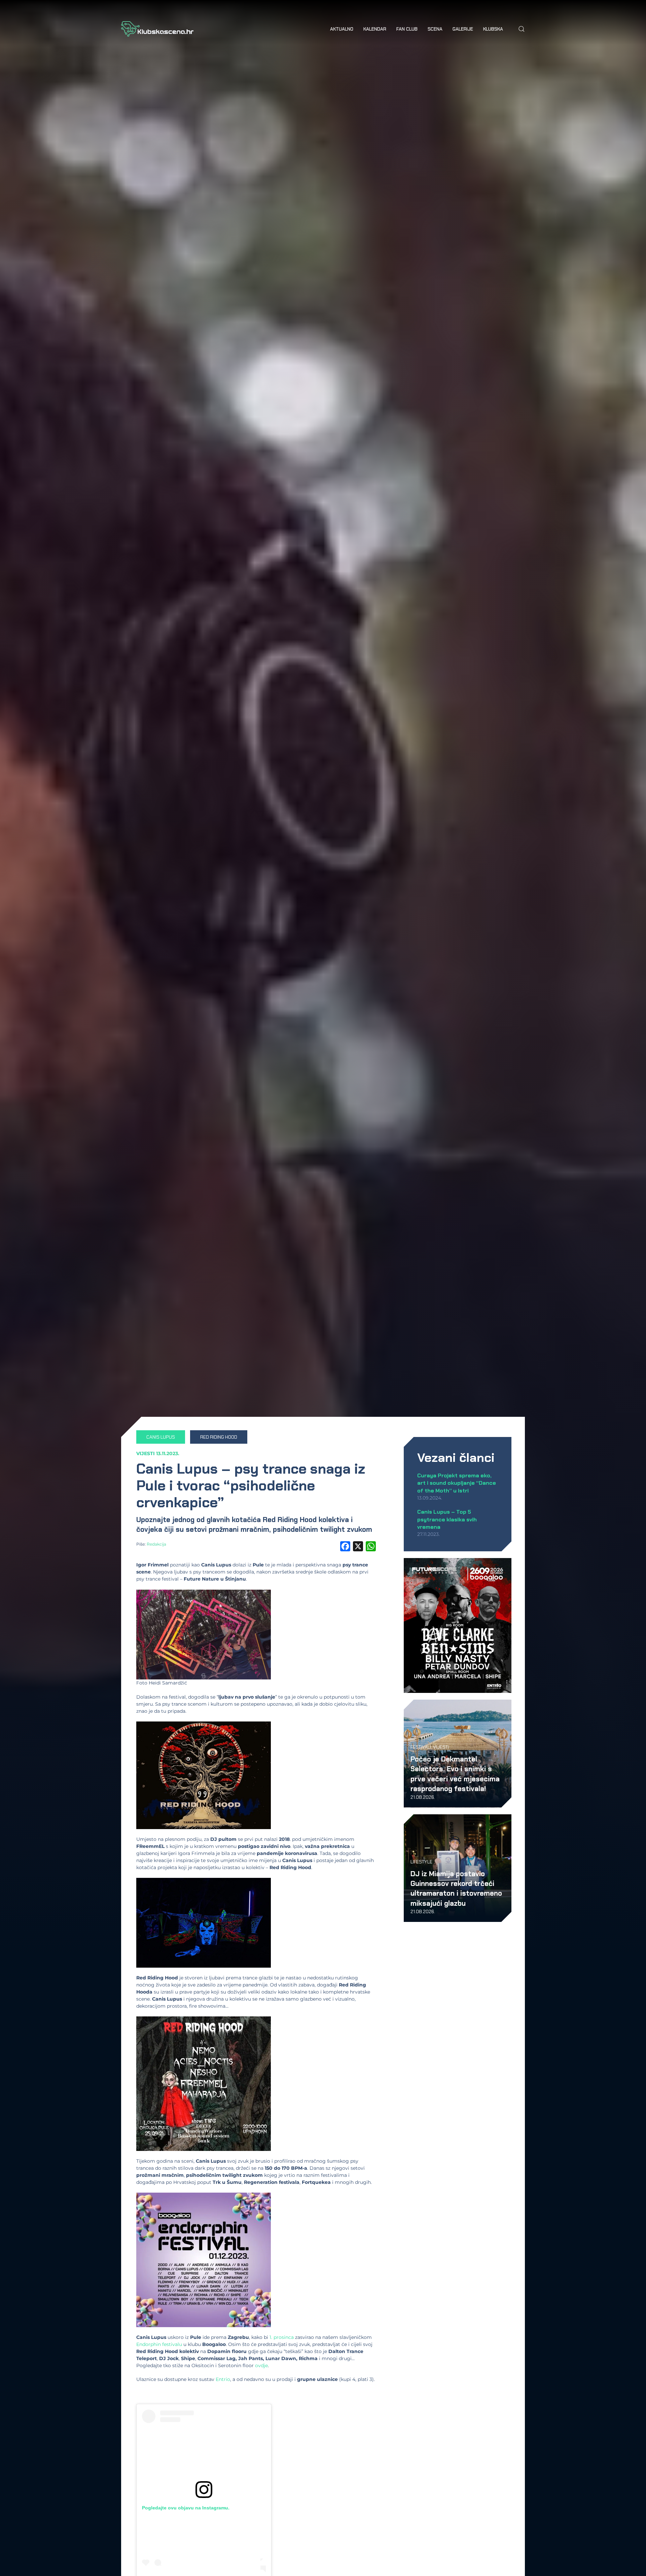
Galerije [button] (463, 29)
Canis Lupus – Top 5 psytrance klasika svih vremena (447, 1519)
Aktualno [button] (342, 29)
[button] (522, 29)
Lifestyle (421, 1862)
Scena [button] (435, 29)
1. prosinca (282, 2337)
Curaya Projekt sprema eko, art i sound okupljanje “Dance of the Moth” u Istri (457, 1483)
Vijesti (146, 1453)
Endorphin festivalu (159, 2344)
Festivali (421, 1747)
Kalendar (375, 29)
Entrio (223, 2379)
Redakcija (156, 1544)
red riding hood (219, 1437)
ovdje (261, 2365)
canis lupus (161, 1437)
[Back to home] (157, 29)
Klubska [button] (493, 29)
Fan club (407, 29)
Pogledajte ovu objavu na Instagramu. (186, 2508)
